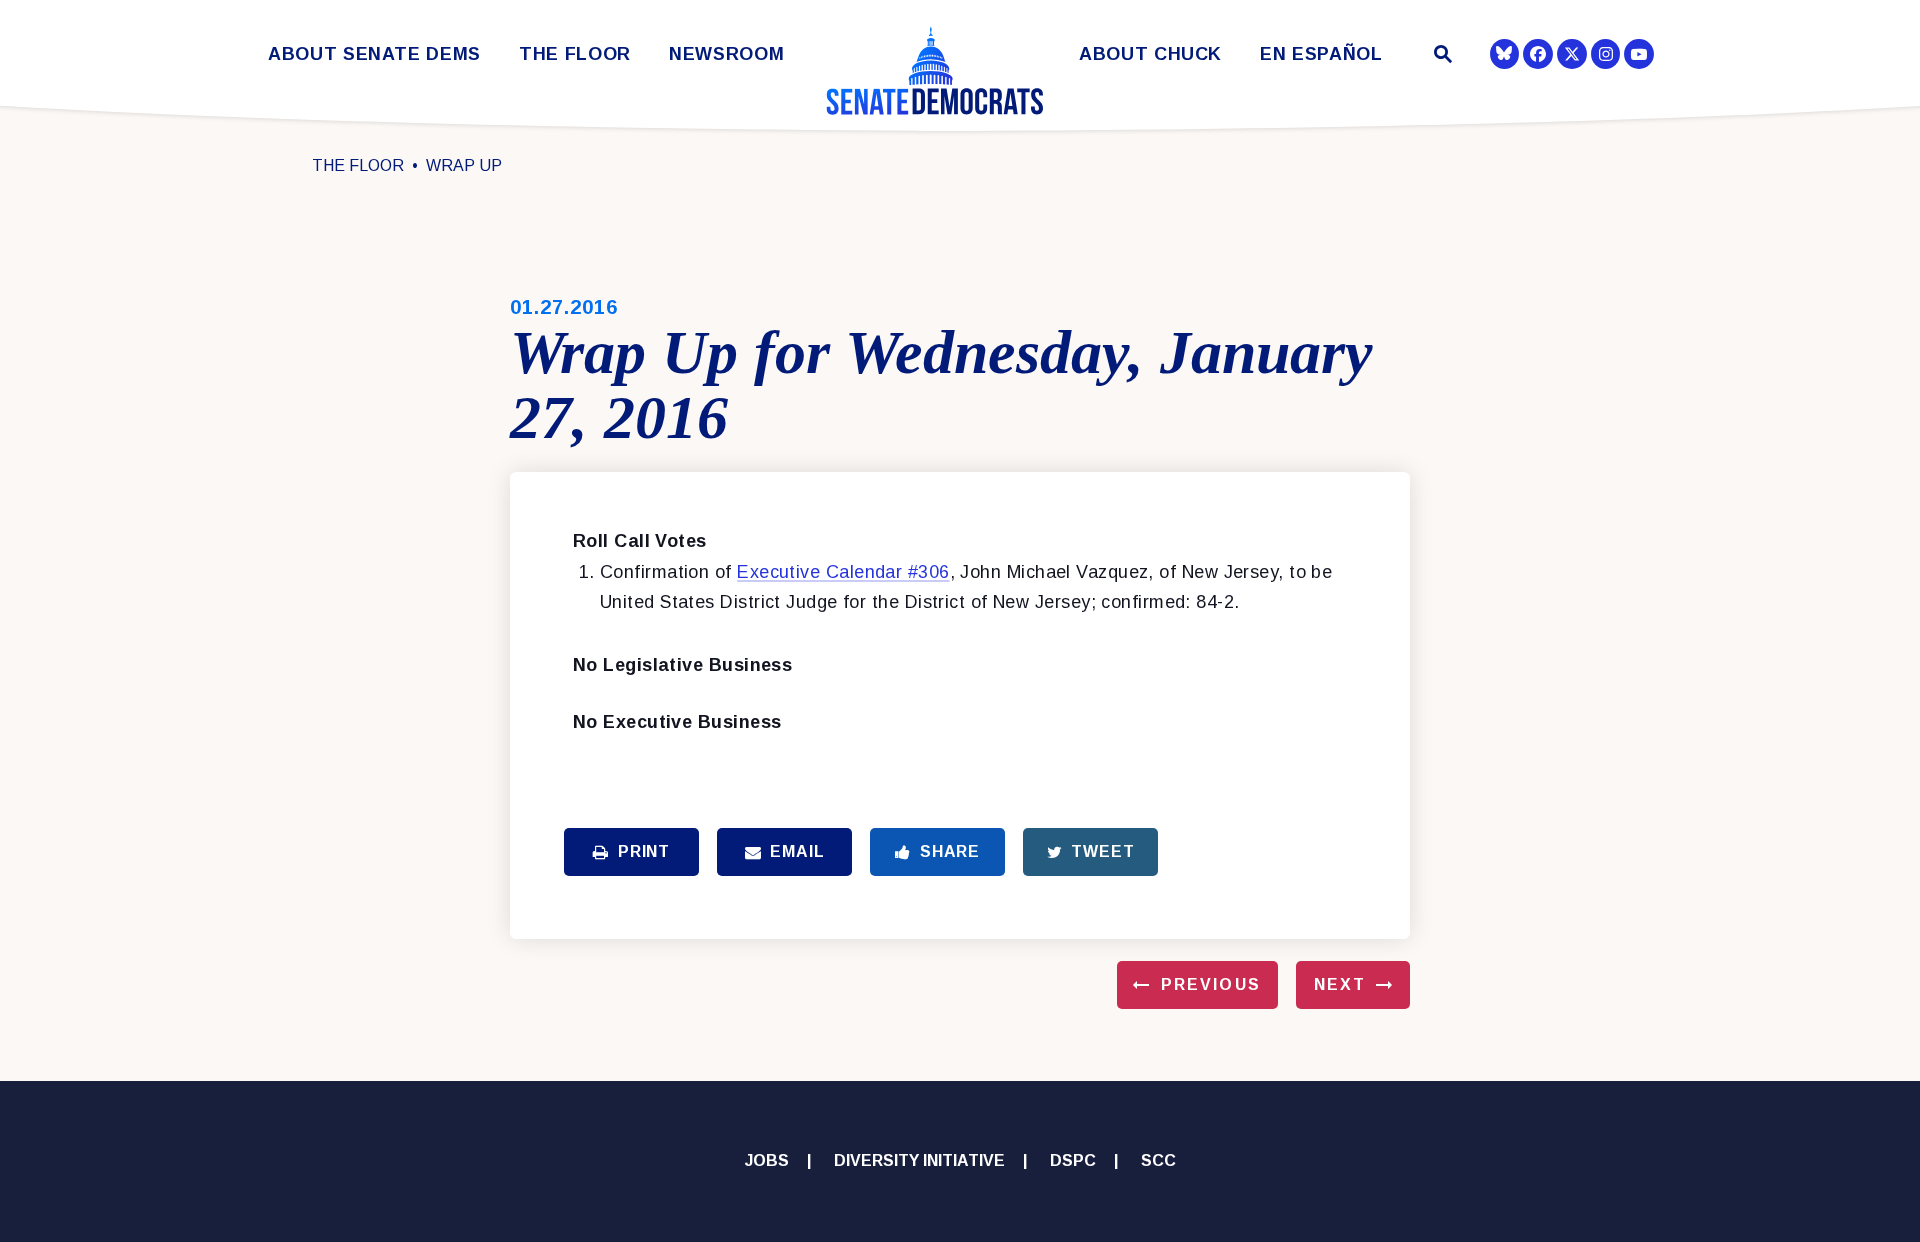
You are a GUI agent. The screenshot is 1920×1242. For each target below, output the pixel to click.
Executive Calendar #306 (843, 572)
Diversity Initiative (919, 1160)
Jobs (767, 1160)
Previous (1211, 984)
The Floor (575, 54)
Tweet (1102, 851)
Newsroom (726, 54)
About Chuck (1150, 54)
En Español (1321, 54)
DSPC (1073, 1160)
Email (797, 851)
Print (644, 851)
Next (1340, 984)
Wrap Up (464, 165)
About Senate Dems (374, 54)
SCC (1158, 1160)
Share (950, 851)
